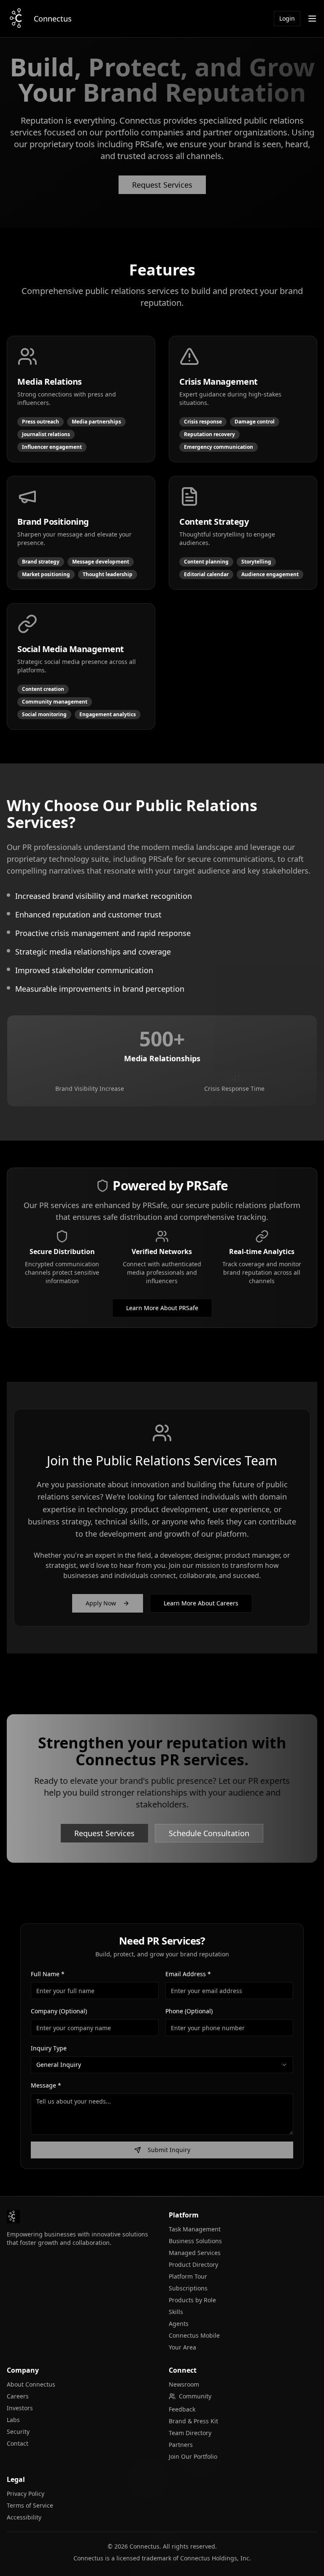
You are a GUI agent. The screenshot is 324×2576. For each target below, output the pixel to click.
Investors (20, 2408)
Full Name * (48, 1974)
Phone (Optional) (189, 2011)
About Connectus (31, 2384)
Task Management (195, 2229)
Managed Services (195, 2253)
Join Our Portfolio (193, 2456)
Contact (18, 2443)
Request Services (162, 185)
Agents (179, 2324)
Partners (181, 2445)
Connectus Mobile (194, 2335)
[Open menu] (312, 19)
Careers (18, 2396)
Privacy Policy (26, 2494)
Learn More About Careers (201, 1603)
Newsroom (184, 2384)
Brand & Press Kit (193, 2421)
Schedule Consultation (209, 1833)
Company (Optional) (59, 2011)
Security (18, 2432)
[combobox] (162, 2065)
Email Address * (188, 1974)
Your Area (182, 2347)
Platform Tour (188, 2276)
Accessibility (24, 2517)
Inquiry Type (49, 2048)
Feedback (182, 2409)
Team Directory (190, 2433)
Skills (176, 2312)
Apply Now (101, 1603)
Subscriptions (188, 2288)
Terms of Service (30, 2505)
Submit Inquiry (169, 2150)
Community (195, 2396)
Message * (46, 2085)
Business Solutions (195, 2241)
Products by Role (192, 2300)
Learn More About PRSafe (162, 1308)
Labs (13, 2420)
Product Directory (193, 2264)
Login (287, 18)
